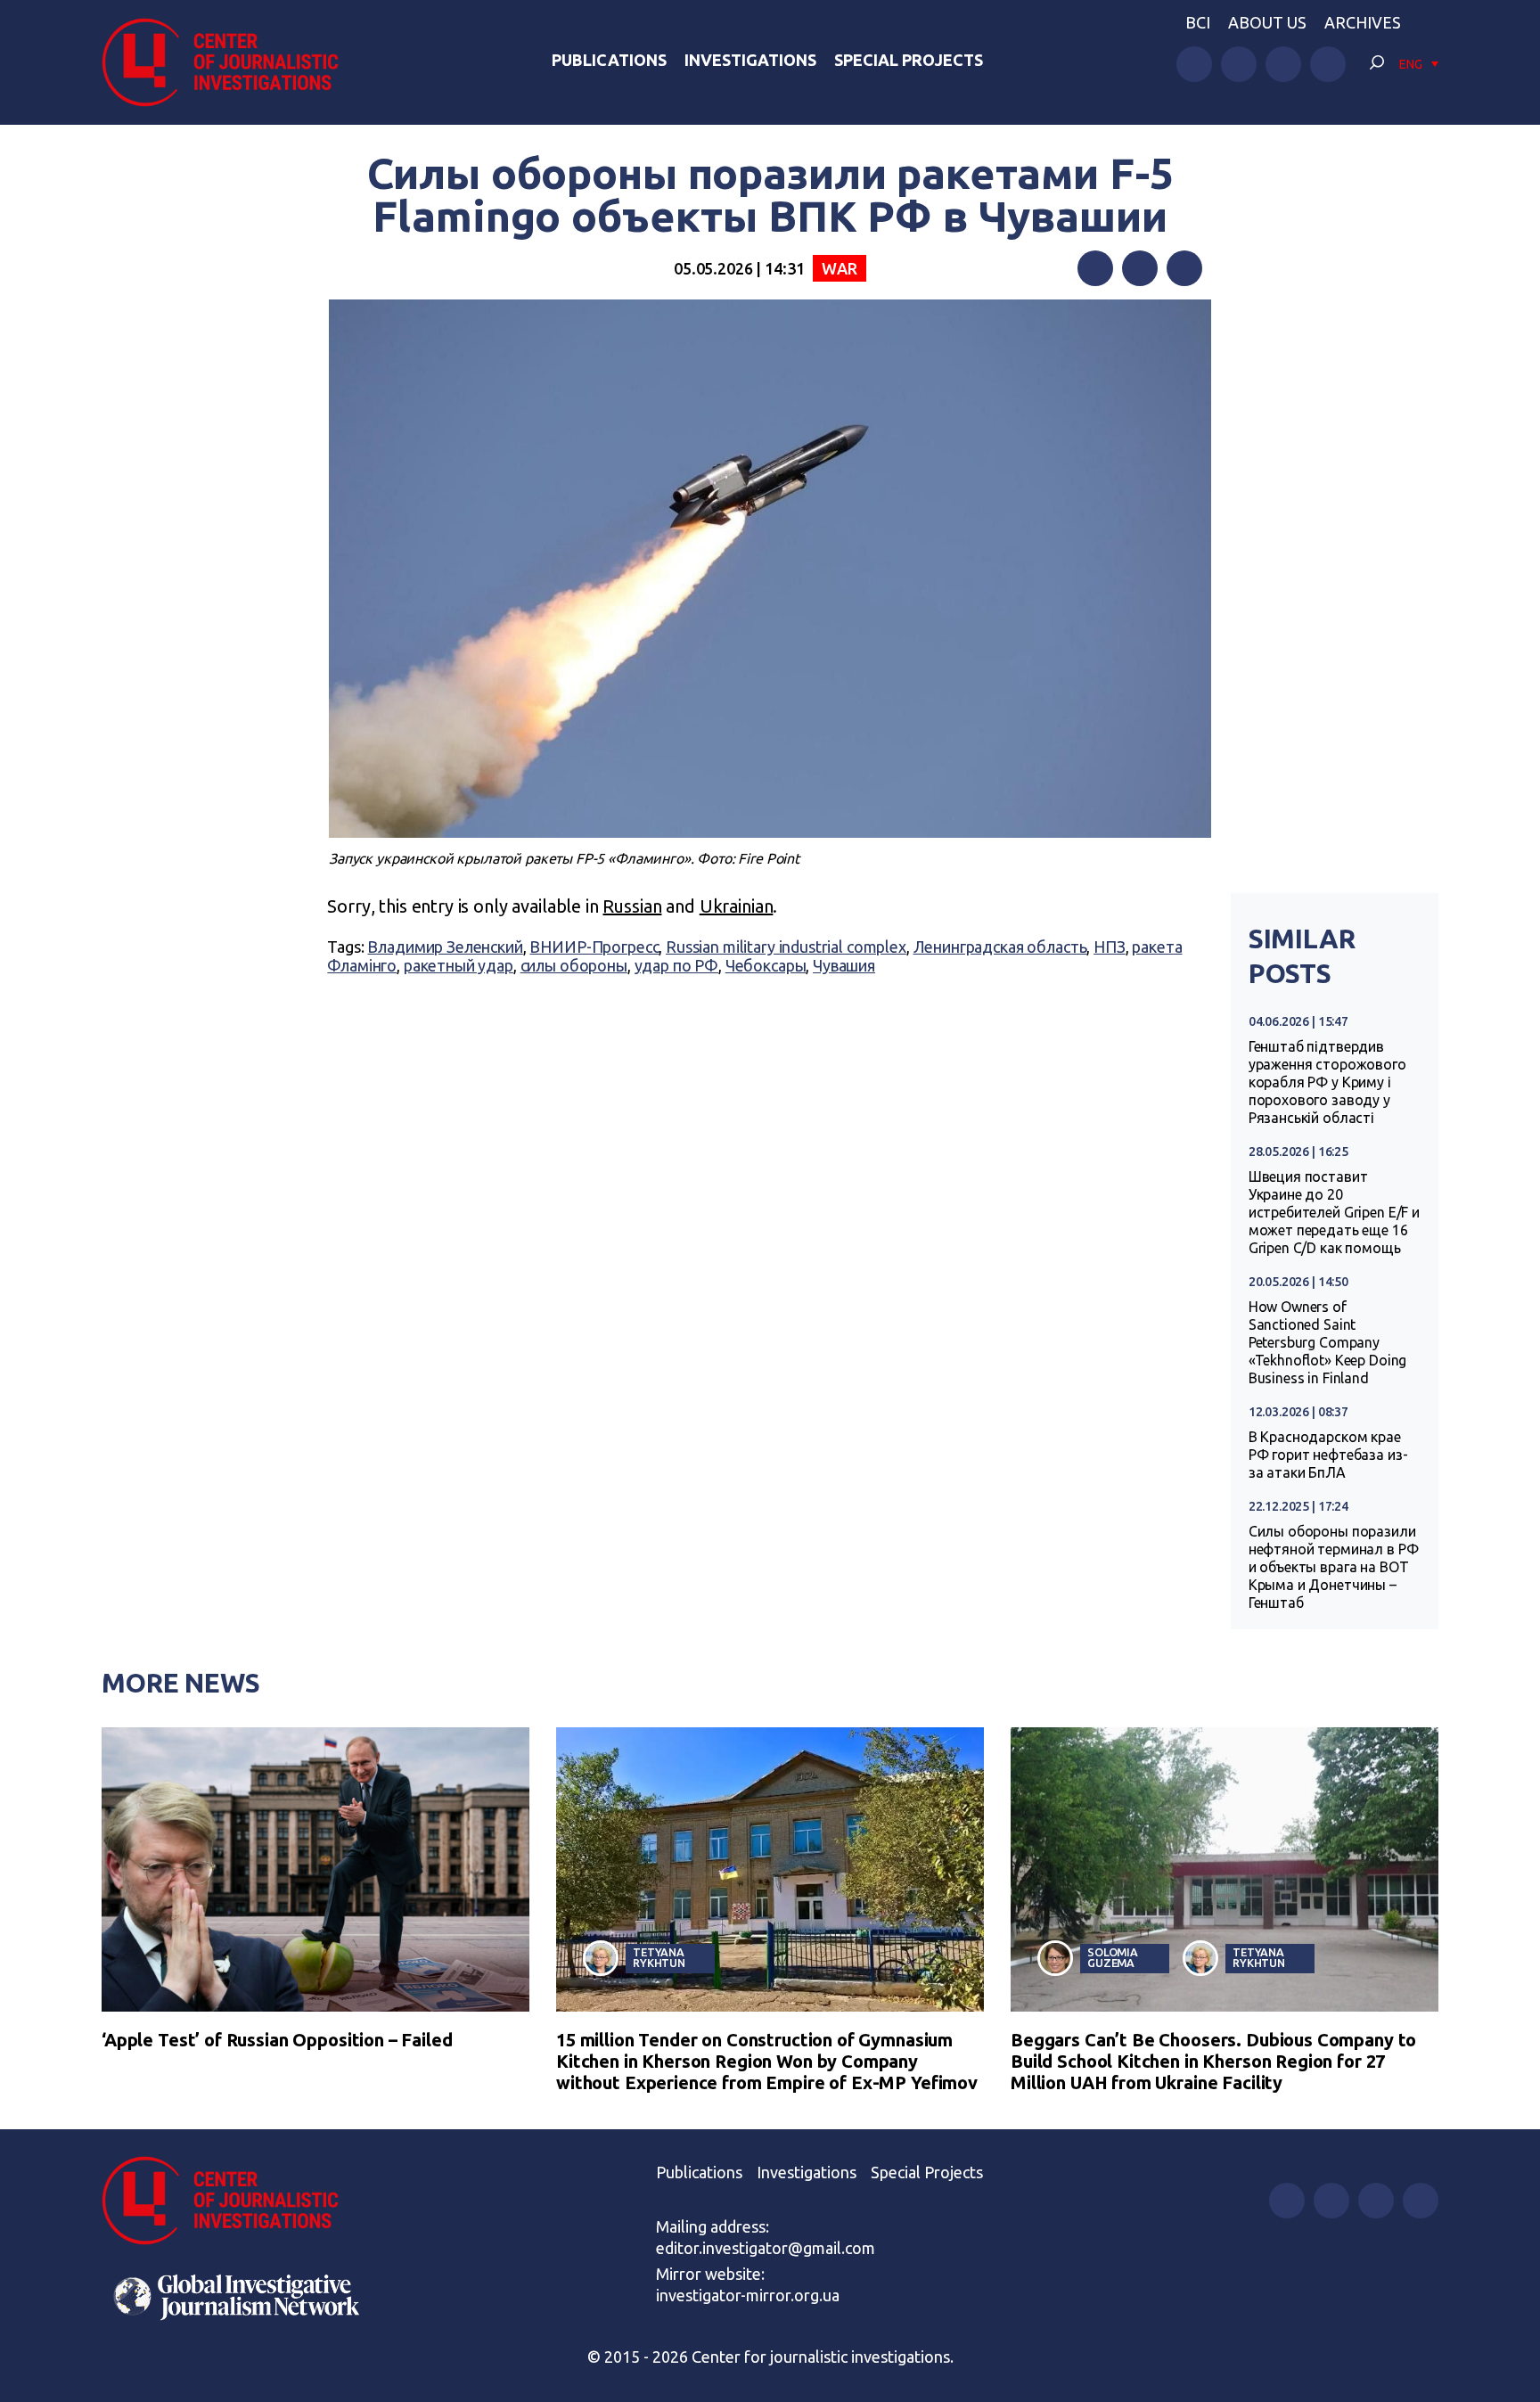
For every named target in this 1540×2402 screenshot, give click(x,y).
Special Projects (909, 60)
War (840, 268)
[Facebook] (1095, 268)
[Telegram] (1184, 268)
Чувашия (844, 965)
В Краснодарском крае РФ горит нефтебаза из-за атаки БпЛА (1328, 1455)
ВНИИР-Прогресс (594, 947)
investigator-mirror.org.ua (748, 2295)
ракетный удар (459, 965)
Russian (632, 906)
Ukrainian (737, 906)
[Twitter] (1140, 268)
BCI (1198, 22)
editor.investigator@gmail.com (766, 2248)
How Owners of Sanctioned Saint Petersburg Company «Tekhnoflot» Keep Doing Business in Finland (1328, 1342)
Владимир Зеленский (445, 947)
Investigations (750, 60)
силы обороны (574, 965)
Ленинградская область (1000, 947)
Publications (609, 60)
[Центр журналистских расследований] (230, 62)
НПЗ (1110, 947)
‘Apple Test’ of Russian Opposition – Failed (277, 2040)
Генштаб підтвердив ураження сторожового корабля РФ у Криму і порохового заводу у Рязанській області (1327, 1082)
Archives (1363, 22)
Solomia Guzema (1113, 1958)
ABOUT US (1267, 22)
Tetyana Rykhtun (659, 1958)
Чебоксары (766, 965)
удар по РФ (677, 965)
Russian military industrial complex (786, 947)
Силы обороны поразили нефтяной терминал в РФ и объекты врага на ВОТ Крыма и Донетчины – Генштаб (1334, 1567)
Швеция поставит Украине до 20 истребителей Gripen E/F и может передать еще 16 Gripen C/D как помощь (1334, 1212)
